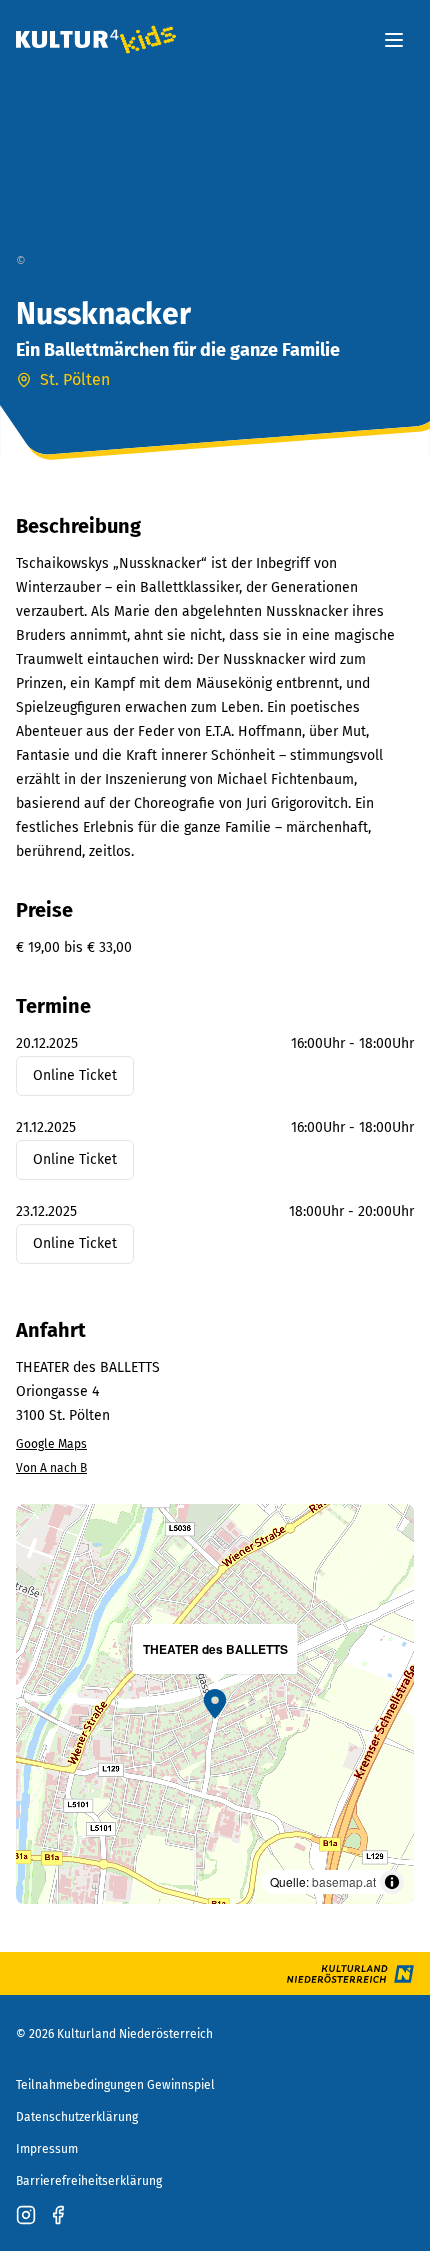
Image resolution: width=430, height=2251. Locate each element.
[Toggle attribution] (392, 1882)
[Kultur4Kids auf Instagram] (26, 2215)
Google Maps (51, 1444)
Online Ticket (75, 1075)
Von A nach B (51, 1468)
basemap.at (344, 1881)
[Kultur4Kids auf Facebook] (58, 2215)
